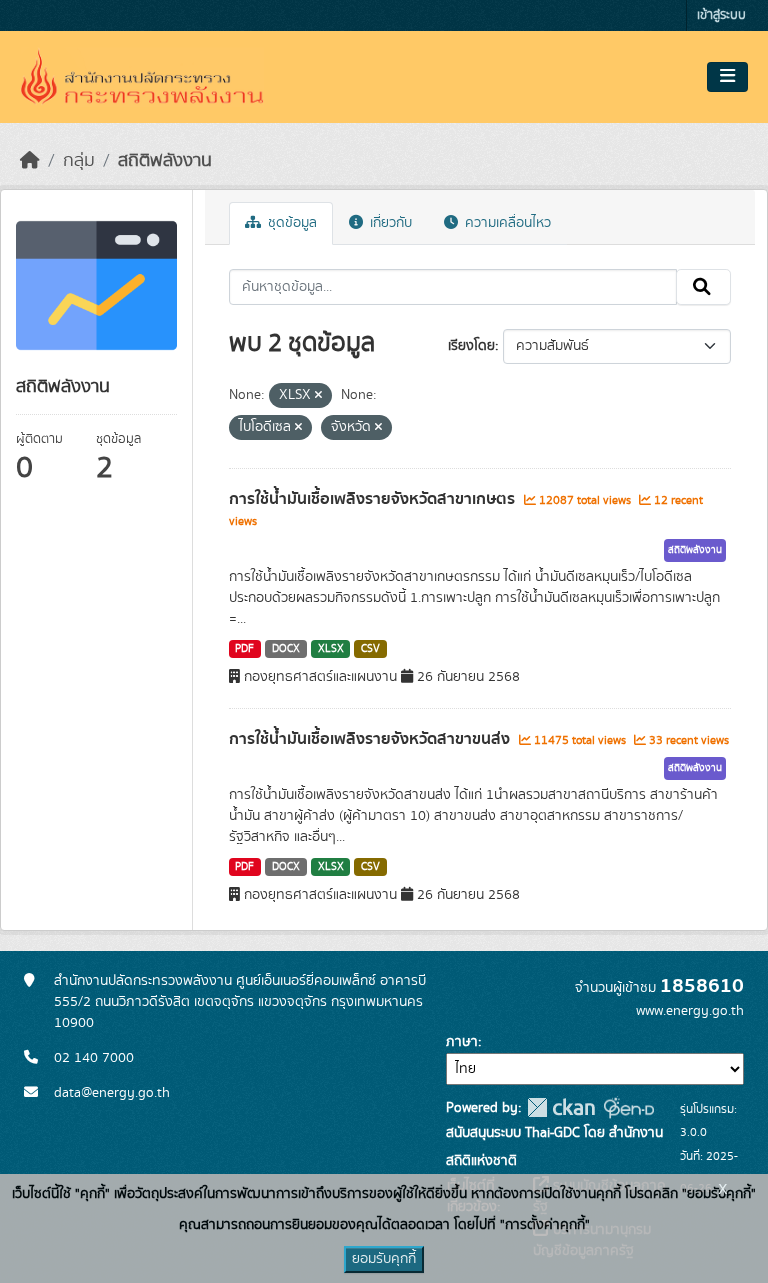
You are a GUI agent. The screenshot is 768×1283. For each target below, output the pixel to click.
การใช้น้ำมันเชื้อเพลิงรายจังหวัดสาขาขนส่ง (371, 739)
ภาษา (462, 1042)
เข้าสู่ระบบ (721, 15)
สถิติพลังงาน (165, 161)
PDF (244, 649)
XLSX (331, 649)
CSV (370, 649)
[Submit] (703, 287)
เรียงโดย (471, 346)
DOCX (286, 649)
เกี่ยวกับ (389, 223)
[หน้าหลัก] (30, 161)
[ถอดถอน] (318, 396)
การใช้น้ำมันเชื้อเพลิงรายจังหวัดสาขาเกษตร (374, 499)
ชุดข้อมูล (290, 223)
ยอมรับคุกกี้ (384, 1259)
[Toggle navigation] (727, 77)
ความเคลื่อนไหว (506, 223)
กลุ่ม (79, 161)
